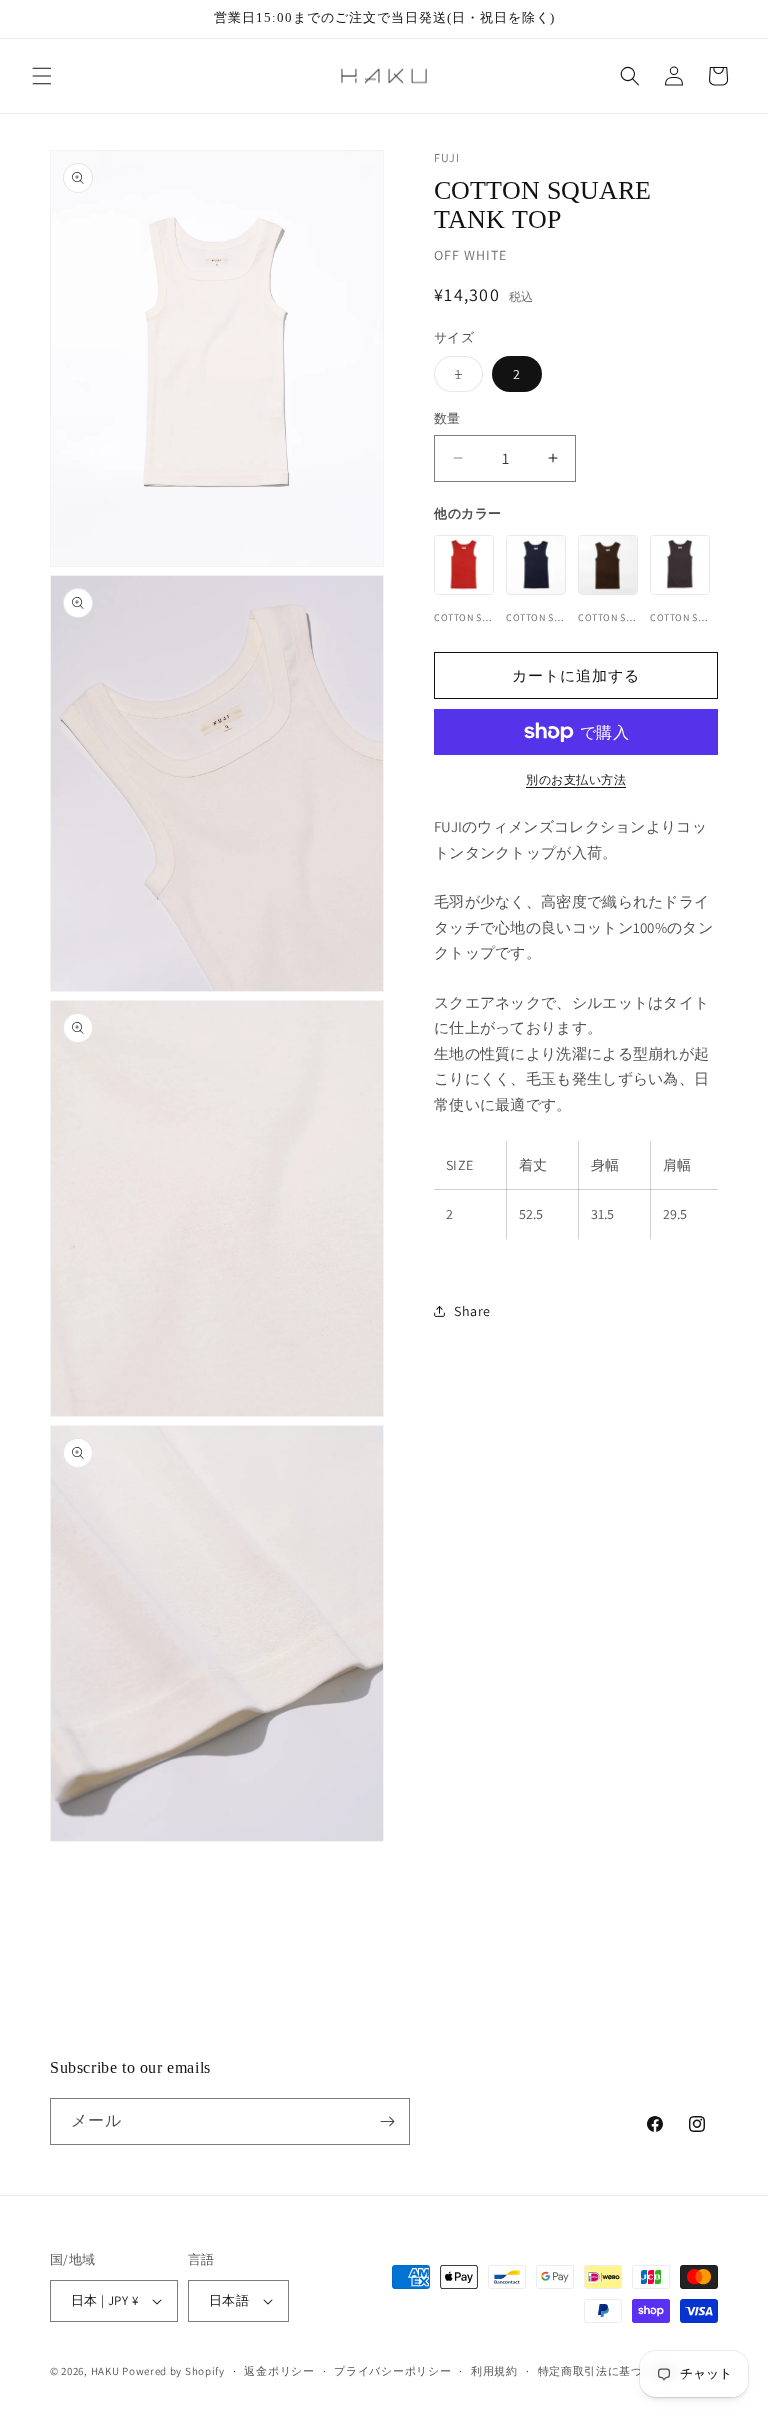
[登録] (387, 2121)
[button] (42, 76)
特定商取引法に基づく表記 (608, 2371)
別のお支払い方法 (576, 779)
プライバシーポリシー (392, 2371)
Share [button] (472, 1311)
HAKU (105, 2371)
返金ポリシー (279, 2371)
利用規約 (494, 2371)
